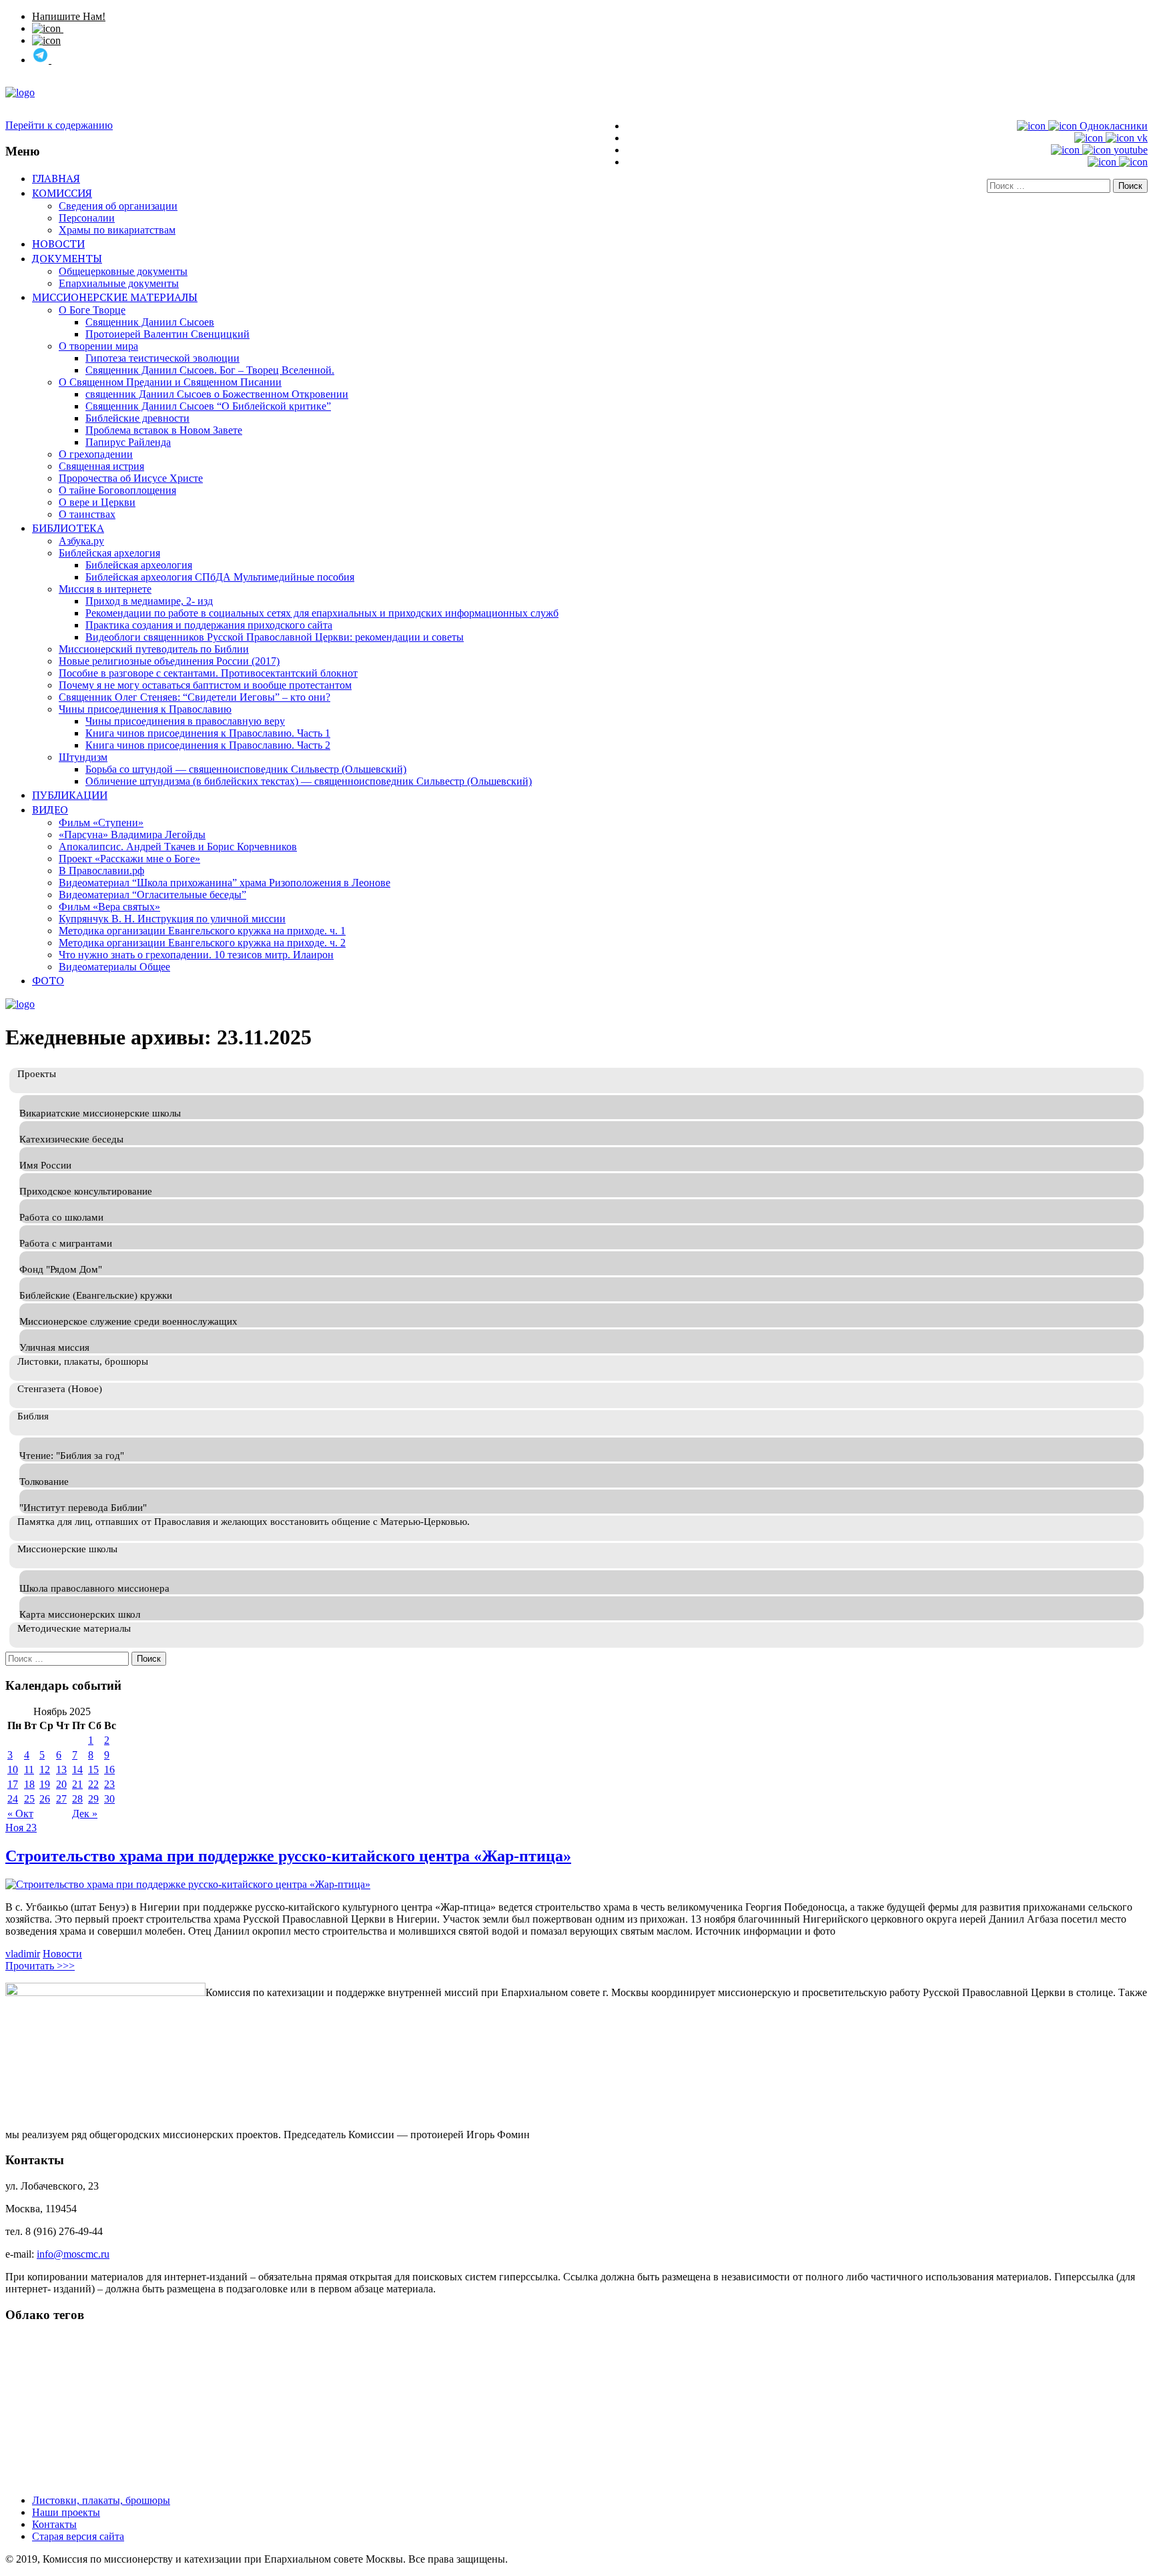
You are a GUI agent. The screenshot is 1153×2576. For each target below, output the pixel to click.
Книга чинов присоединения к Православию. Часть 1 (208, 733)
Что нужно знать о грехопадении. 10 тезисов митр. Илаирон (196, 955)
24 (13, 1799)
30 (109, 1799)
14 (77, 1769)
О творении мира (98, 346)
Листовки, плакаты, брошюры (101, 2500)
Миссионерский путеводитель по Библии (154, 649)
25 (29, 1799)
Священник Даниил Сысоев (150, 322)
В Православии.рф (101, 871)
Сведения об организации (118, 206)
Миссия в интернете (105, 589)
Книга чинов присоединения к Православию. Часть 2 (208, 745)
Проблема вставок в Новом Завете (164, 430)
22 (93, 1784)
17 (13, 1784)
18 (29, 1784)
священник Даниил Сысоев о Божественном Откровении (217, 394)
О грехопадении (96, 454)
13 (61, 1769)
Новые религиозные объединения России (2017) (169, 661)
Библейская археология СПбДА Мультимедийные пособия (220, 577)
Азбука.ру (81, 541)
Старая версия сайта (78, 2536)
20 (61, 1784)
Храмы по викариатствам (117, 230)
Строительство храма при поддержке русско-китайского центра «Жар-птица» (288, 1856)
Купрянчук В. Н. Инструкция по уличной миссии (172, 919)
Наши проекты (66, 2512)
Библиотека (68, 528)
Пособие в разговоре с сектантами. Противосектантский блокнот (208, 673)
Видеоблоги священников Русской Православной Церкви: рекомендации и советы (275, 637)
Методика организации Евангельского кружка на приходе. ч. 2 (202, 943)
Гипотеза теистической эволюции (162, 358)
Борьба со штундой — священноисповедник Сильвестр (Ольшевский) (246, 769)
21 (77, 1784)
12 (45, 1769)
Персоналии (87, 218)
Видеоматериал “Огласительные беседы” (152, 895)
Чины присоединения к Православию (145, 709)
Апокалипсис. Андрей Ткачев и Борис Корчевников (178, 847)
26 (45, 1799)
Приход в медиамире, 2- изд (149, 601)
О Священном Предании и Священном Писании (170, 382)
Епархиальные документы (119, 283)
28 (77, 1799)
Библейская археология (139, 565)
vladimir (23, 1954)
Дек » (85, 1814)
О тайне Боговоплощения (117, 490)
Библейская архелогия (109, 553)
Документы (67, 258)
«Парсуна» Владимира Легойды (132, 835)
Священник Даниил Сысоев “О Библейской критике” (208, 406)
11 (29, 1769)
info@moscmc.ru (73, 2254)
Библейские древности (137, 418)
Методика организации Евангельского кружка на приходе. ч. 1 (202, 931)
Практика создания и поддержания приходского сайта (209, 625)
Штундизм (83, 757)
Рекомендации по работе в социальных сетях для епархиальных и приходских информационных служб (322, 613)
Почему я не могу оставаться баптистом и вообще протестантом (205, 685)
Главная (56, 178)
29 (93, 1799)
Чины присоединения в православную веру (185, 721)
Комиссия (62, 193)
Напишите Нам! (69, 16)
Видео (50, 810)
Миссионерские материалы (115, 297)
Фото (48, 980)
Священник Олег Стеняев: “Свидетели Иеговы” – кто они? (195, 697)
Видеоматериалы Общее (114, 967)
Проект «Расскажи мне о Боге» (129, 859)
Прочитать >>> (40, 1966)
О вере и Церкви (97, 502)
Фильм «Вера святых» (109, 907)
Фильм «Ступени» (101, 823)
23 (109, 1784)
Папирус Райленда (128, 442)
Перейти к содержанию (59, 125)
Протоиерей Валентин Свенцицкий (167, 334)
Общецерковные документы (123, 271)
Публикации (70, 795)
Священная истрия (101, 466)
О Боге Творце (92, 310)
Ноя (16, 1828)
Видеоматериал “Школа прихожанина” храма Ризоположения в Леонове (225, 883)
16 (109, 1769)
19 (45, 1784)
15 (93, 1769)
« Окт (20, 1814)
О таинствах (87, 514)
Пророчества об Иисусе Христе (131, 478)
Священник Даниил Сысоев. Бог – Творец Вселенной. (210, 370)
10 (13, 1769)
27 (61, 1799)
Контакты (54, 2524)
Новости (58, 244)
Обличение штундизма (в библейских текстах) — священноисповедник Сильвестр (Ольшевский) (309, 781)
